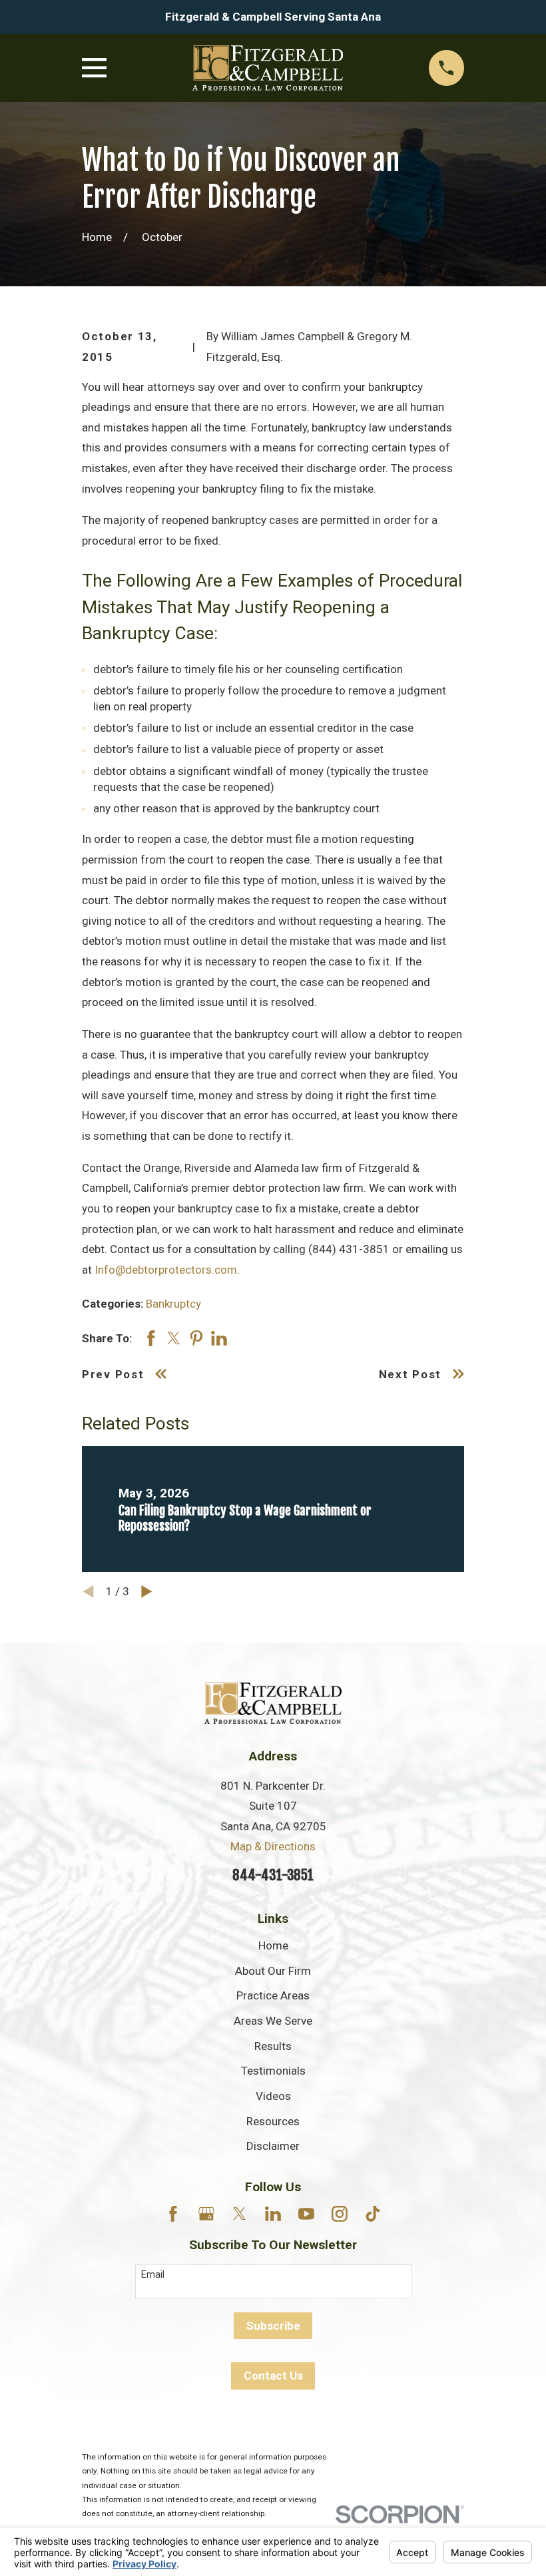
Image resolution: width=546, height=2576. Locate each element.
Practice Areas (273, 1995)
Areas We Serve (273, 2021)
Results (273, 2046)
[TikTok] (373, 2214)
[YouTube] (306, 2214)
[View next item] (147, 1592)
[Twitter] (240, 2214)
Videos (273, 2096)
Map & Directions (273, 1846)
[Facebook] (173, 2214)
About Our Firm (273, 1971)
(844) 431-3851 (349, 1249)
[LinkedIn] (273, 2214)
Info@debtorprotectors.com (166, 1270)
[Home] (268, 68)
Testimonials (273, 2071)
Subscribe (273, 2326)
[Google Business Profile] (206, 2214)
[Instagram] (340, 2214)
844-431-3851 (273, 1875)
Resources (273, 2121)
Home (273, 1945)
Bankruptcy (173, 1304)
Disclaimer (273, 2146)
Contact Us (273, 2376)
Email (153, 2274)
